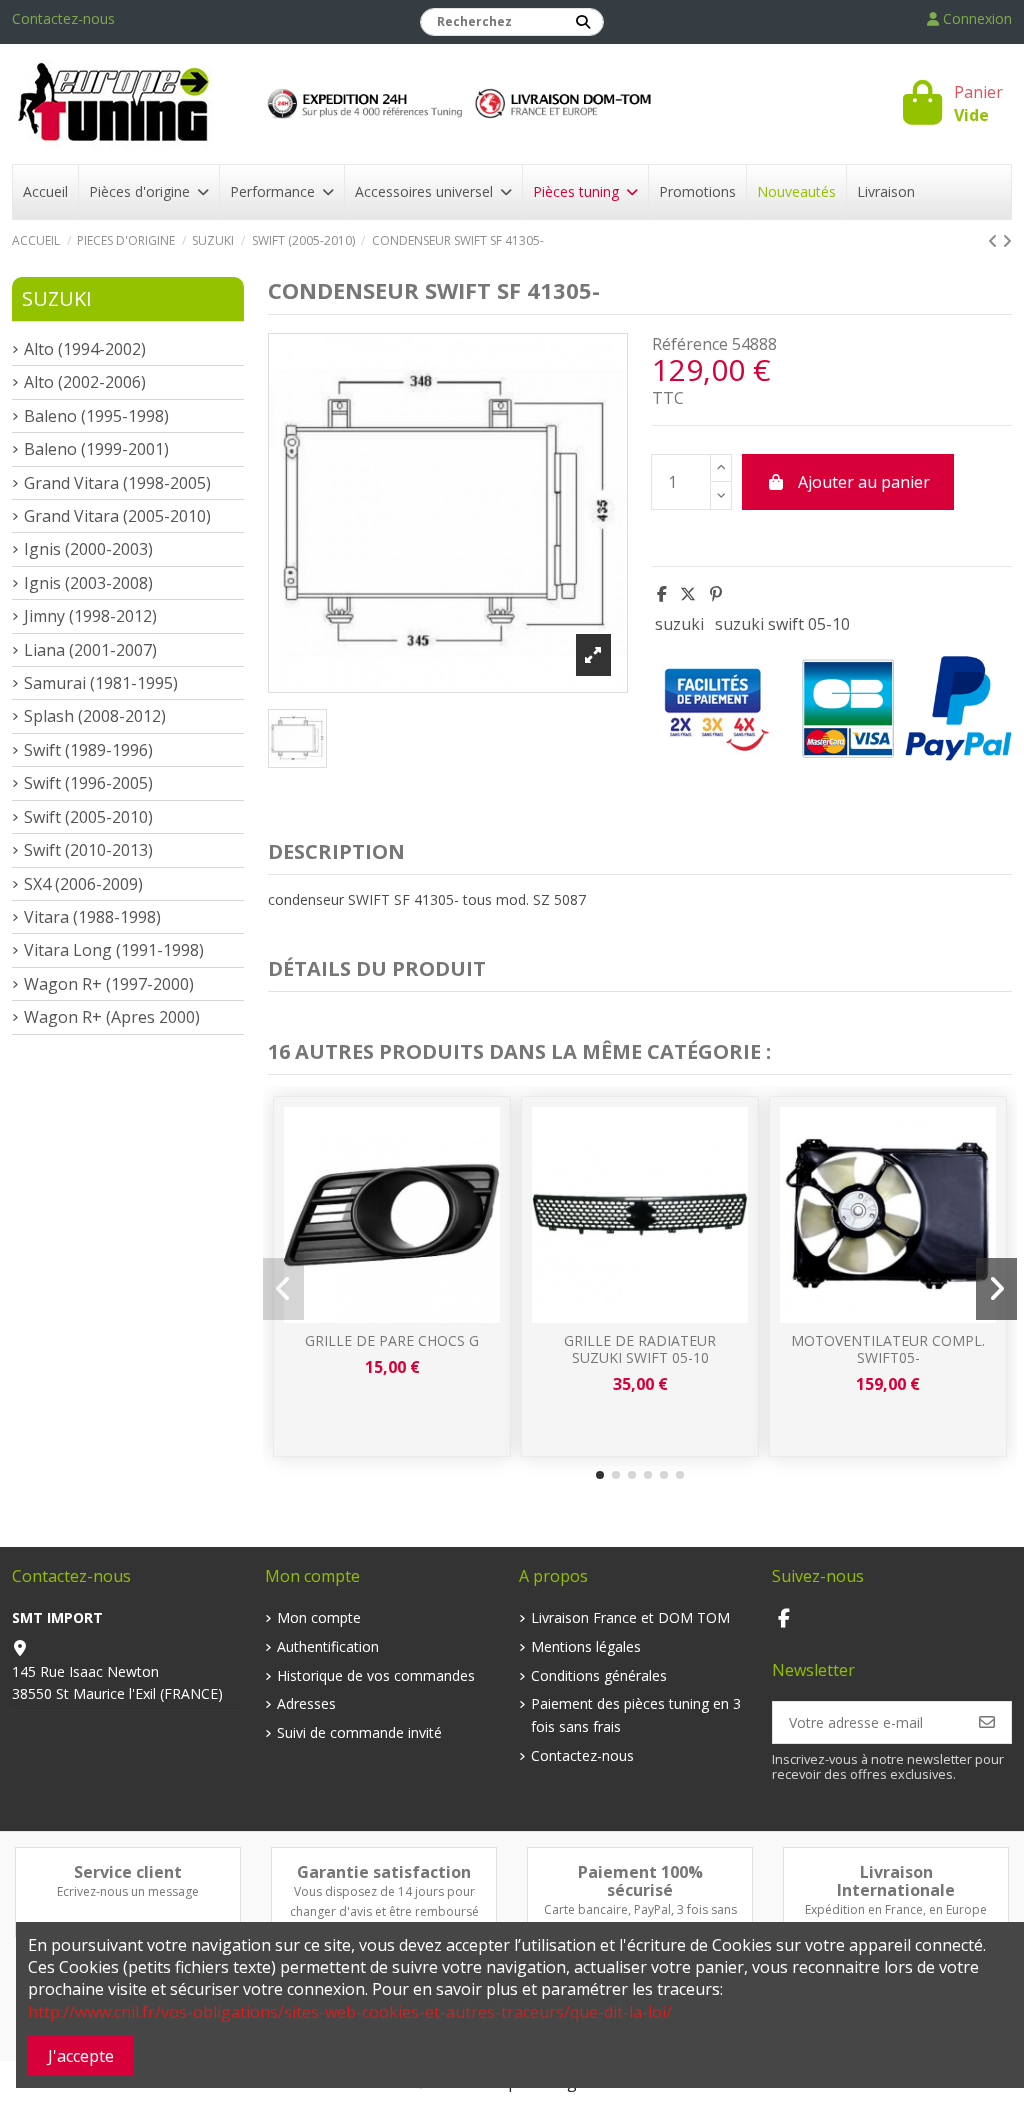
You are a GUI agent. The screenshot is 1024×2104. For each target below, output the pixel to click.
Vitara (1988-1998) (92, 917)
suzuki (679, 624)
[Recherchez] (583, 22)
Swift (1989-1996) (88, 750)
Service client (128, 1872)
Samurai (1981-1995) (101, 683)
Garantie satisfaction (384, 1872)
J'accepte (81, 2056)
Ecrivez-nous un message (128, 1891)
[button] (600, 1475)
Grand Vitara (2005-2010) (117, 516)
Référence (690, 344)
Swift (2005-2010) (88, 817)
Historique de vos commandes (376, 1675)
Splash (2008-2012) (95, 716)
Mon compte (319, 1617)
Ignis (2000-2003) (88, 549)
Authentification (328, 1646)
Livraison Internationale (896, 1881)
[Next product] (1007, 241)
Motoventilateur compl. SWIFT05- (888, 1349)
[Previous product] (995, 241)
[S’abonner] (987, 1722)
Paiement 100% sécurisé (640, 1881)
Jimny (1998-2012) (90, 616)
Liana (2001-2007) (90, 650)
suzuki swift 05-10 (782, 624)
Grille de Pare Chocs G (392, 1340)
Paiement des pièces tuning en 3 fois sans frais (636, 1714)
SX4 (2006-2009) (83, 884)
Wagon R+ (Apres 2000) (112, 1017)
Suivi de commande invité (359, 1732)
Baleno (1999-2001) (96, 449)
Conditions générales (599, 1675)
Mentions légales (586, 1646)
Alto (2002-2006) (85, 382)
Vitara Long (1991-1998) (114, 950)
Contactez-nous (63, 18)
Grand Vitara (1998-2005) (117, 483)
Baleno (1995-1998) (96, 416)
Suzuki (57, 298)
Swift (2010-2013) (88, 850)
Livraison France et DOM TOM (630, 1617)
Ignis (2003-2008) (88, 583)
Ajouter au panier (864, 482)
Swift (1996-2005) (88, 783)
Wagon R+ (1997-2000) (109, 984)
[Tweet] (688, 594)
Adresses (306, 1703)
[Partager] (662, 594)
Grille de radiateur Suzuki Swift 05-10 (640, 1349)
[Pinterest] (716, 594)
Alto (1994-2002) (85, 349)
